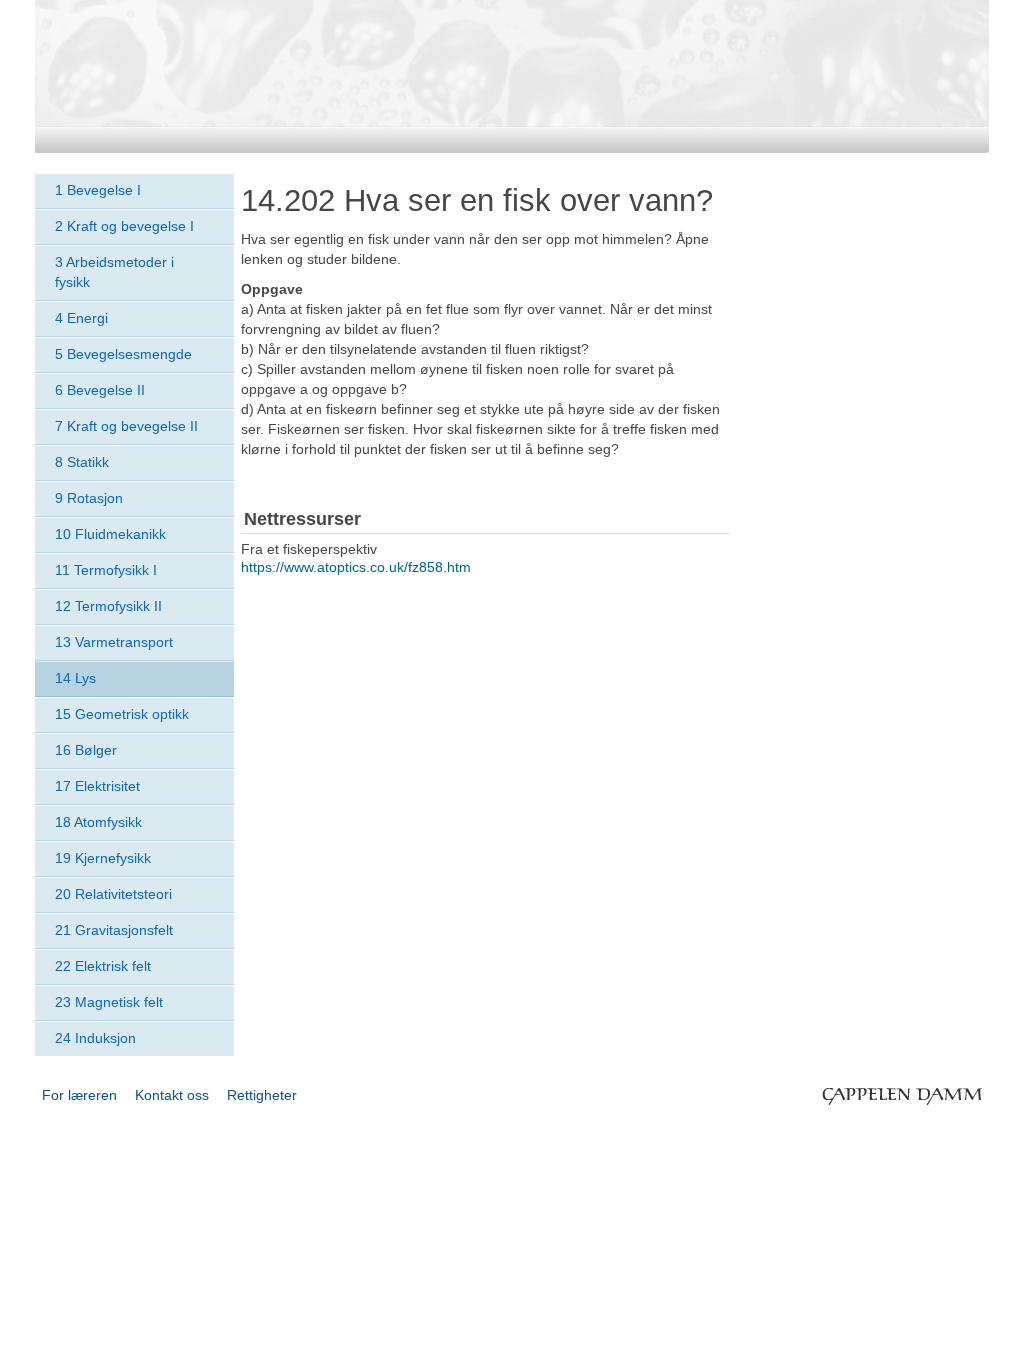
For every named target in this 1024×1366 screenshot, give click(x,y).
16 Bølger (86, 750)
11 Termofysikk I (106, 570)
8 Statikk (82, 462)
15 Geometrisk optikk (122, 714)
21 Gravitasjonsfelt (114, 930)
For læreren (79, 1095)
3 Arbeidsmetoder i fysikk (114, 272)
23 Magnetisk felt (109, 1002)
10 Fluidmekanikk (110, 534)
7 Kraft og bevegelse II (126, 426)
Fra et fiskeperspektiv (309, 549)
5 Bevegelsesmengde (123, 354)
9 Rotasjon (89, 498)
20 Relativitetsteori (113, 894)
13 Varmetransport (114, 642)
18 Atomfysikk (98, 822)
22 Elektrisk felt (103, 966)
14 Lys (75, 678)
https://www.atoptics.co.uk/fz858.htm (356, 567)
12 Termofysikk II (108, 606)
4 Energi (81, 318)
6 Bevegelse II (100, 390)
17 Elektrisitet (97, 786)
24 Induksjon (95, 1038)
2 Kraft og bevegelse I (124, 226)
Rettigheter (262, 1095)
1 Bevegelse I (98, 190)
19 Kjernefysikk (103, 858)
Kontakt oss (172, 1095)
